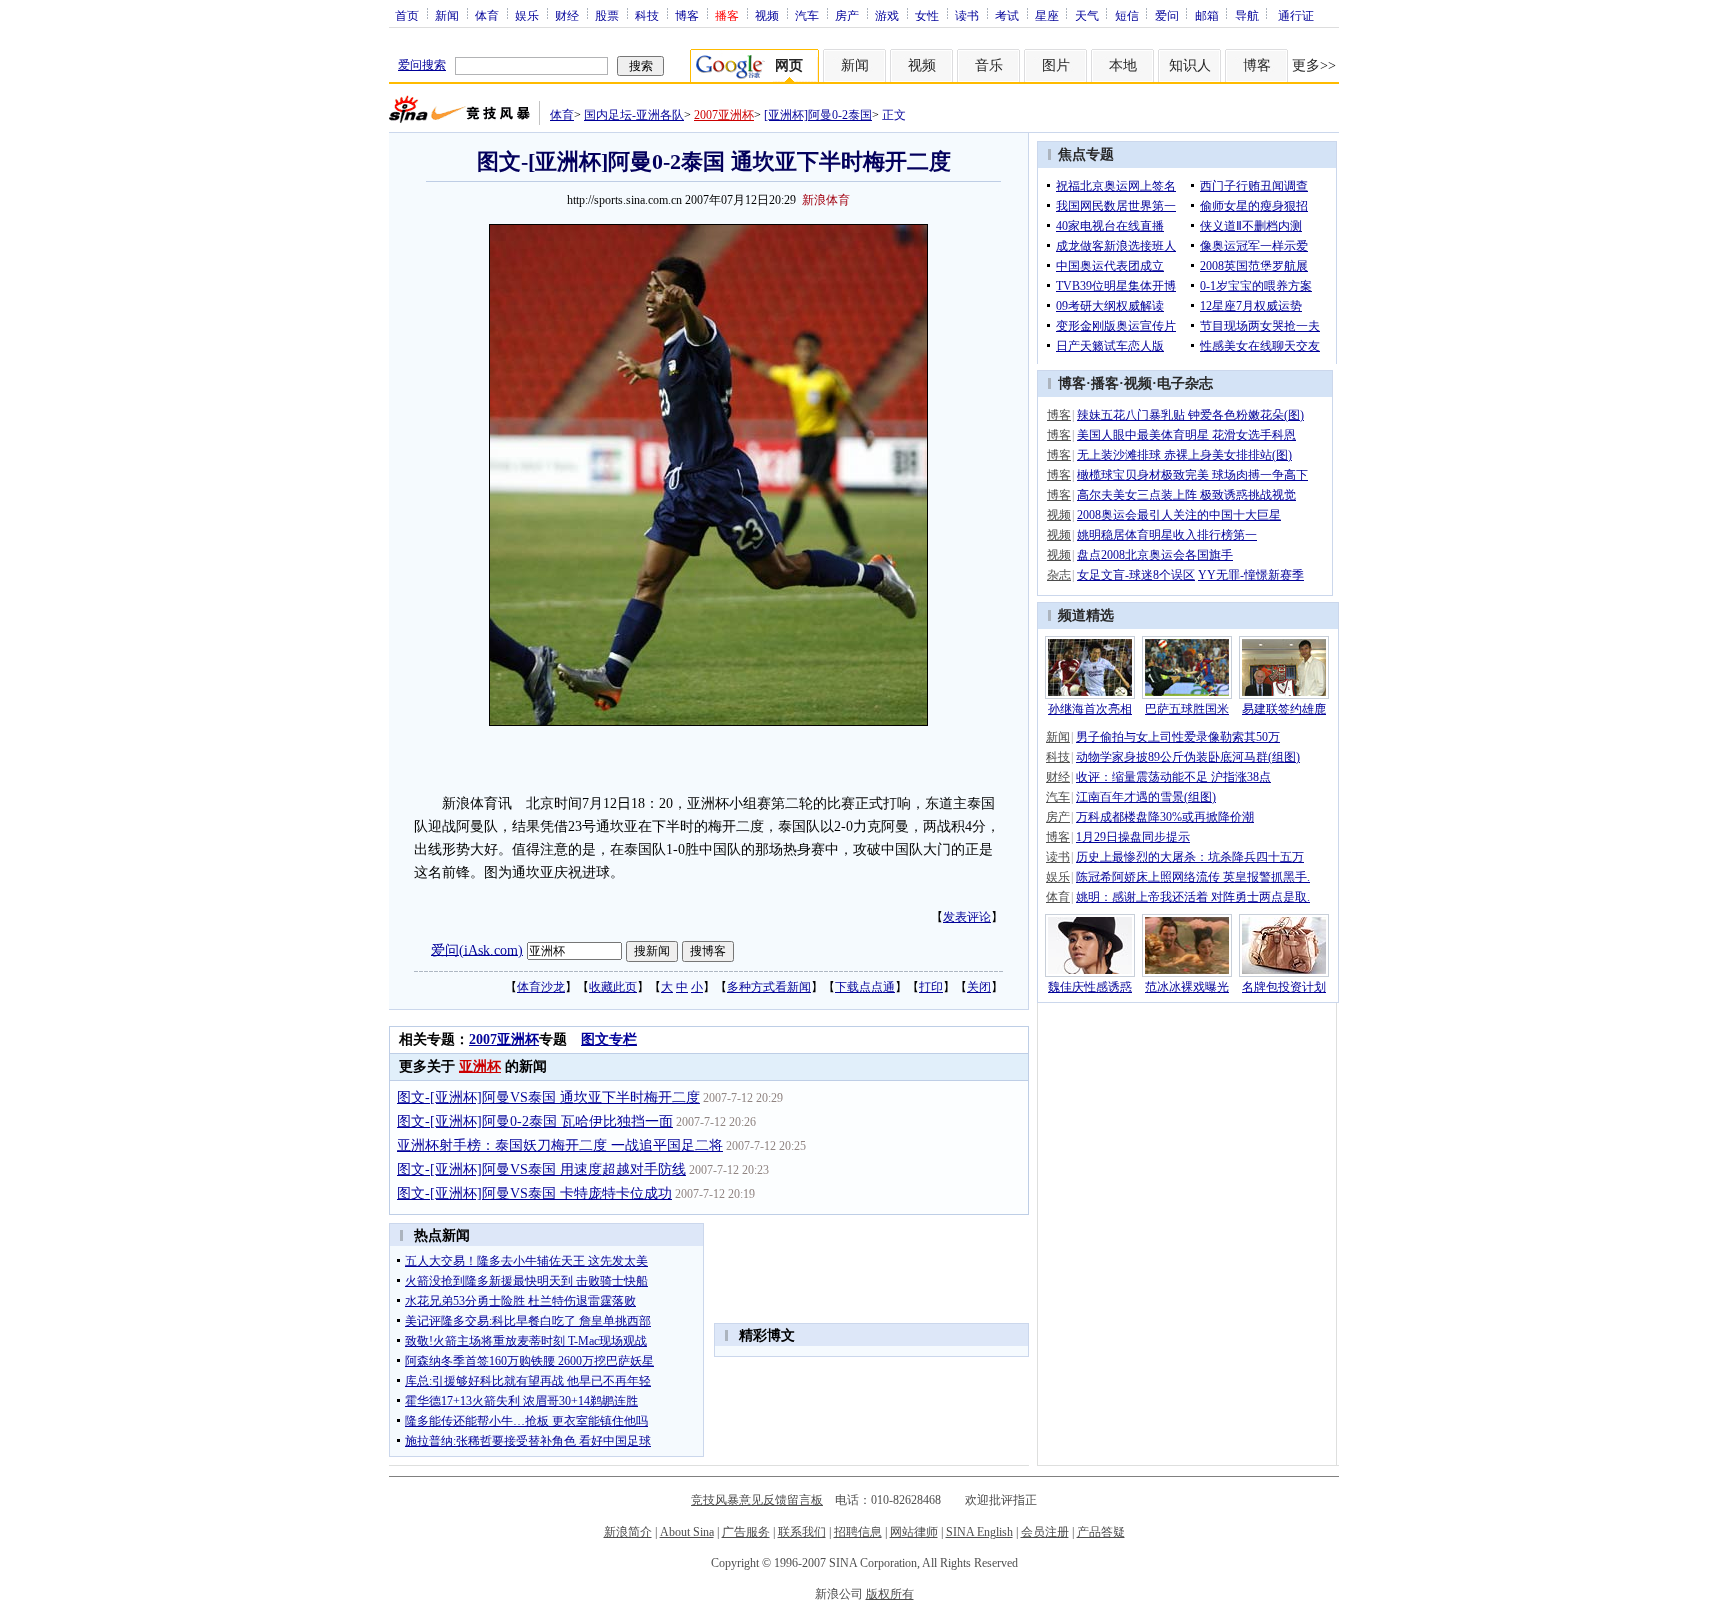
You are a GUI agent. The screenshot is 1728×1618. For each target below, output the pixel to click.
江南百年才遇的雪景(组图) (1146, 797)
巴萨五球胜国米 (1187, 709)
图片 (1056, 65)
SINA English (979, 1532)
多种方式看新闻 (769, 987)
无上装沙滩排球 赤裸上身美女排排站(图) (1184, 455)
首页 (407, 15)
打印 (931, 987)
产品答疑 (1101, 1532)
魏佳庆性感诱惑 (1090, 987)
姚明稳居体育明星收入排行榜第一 (1167, 535)
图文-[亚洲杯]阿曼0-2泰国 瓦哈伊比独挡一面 (535, 1121)
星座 (1047, 15)
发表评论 (967, 917)
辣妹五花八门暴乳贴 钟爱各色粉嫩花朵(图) (1190, 415)
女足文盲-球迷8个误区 (1136, 575)
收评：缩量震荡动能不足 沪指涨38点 (1173, 777)
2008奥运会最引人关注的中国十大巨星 (1179, 515)
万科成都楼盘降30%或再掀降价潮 (1165, 817)
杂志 (1059, 575)
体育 (487, 15)
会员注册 (1045, 1532)
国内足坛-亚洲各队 (634, 115)
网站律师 (914, 1532)
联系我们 (802, 1532)
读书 (967, 15)
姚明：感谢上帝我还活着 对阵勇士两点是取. (1193, 897)
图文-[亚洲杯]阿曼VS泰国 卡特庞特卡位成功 (534, 1193)
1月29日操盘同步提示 (1133, 837)
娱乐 (527, 15)
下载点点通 (865, 987)
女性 (927, 15)
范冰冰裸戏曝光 (1187, 987)
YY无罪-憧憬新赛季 (1251, 575)
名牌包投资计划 (1284, 987)
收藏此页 (613, 987)
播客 (1105, 383)
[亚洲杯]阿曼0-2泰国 (818, 115)
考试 (1007, 15)
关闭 (979, 987)
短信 (1127, 15)
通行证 (1296, 15)
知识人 (1190, 65)
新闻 (447, 15)
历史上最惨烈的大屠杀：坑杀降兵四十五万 (1190, 857)
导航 (1247, 15)
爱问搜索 (422, 65)
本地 (1123, 65)
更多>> (1314, 65)
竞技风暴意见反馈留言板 (757, 1500)
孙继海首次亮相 (1090, 709)
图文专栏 (609, 1039)
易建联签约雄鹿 (1284, 709)
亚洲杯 (480, 1066)
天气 (1087, 15)
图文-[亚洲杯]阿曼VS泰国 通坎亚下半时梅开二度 (548, 1097)
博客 (687, 15)
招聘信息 (858, 1532)
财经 (567, 15)
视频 (767, 15)
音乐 (989, 65)
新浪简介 (628, 1532)
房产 (847, 15)
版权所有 (890, 1594)
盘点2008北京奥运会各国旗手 (1155, 555)
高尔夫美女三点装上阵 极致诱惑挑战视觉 (1186, 495)
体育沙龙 (541, 987)
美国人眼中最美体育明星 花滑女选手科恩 (1186, 435)
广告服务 (746, 1532)
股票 (607, 15)
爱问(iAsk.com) (477, 949)
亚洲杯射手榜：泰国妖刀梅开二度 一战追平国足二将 (560, 1145)
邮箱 (1207, 15)
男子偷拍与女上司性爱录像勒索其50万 (1178, 737)
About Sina (687, 1532)
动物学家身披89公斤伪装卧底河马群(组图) (1188, 757)
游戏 (887, 15)
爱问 (1167, 15)
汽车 (807, 15)
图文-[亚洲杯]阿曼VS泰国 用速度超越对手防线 (541, 1169)
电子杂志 (1185, 383)
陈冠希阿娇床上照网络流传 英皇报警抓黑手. (1193, 877)
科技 (647, 15)
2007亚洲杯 (724, 115)
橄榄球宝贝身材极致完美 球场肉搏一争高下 (1192, 475)
